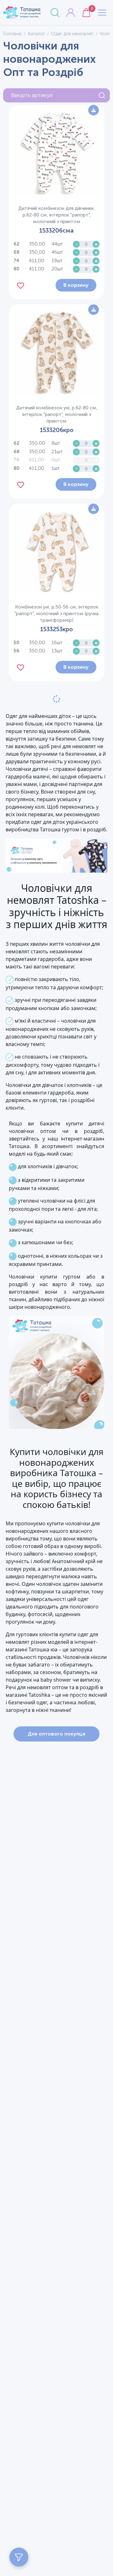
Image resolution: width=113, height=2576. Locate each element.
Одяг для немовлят (72, 34)
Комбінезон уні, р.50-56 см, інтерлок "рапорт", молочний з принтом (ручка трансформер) (56, 614)
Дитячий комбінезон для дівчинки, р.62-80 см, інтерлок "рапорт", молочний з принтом (56, 215)
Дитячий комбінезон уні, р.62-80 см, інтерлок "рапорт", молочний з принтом (57, 414)
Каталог (36, 34)
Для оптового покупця (56, 1734)
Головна (12, 34)
